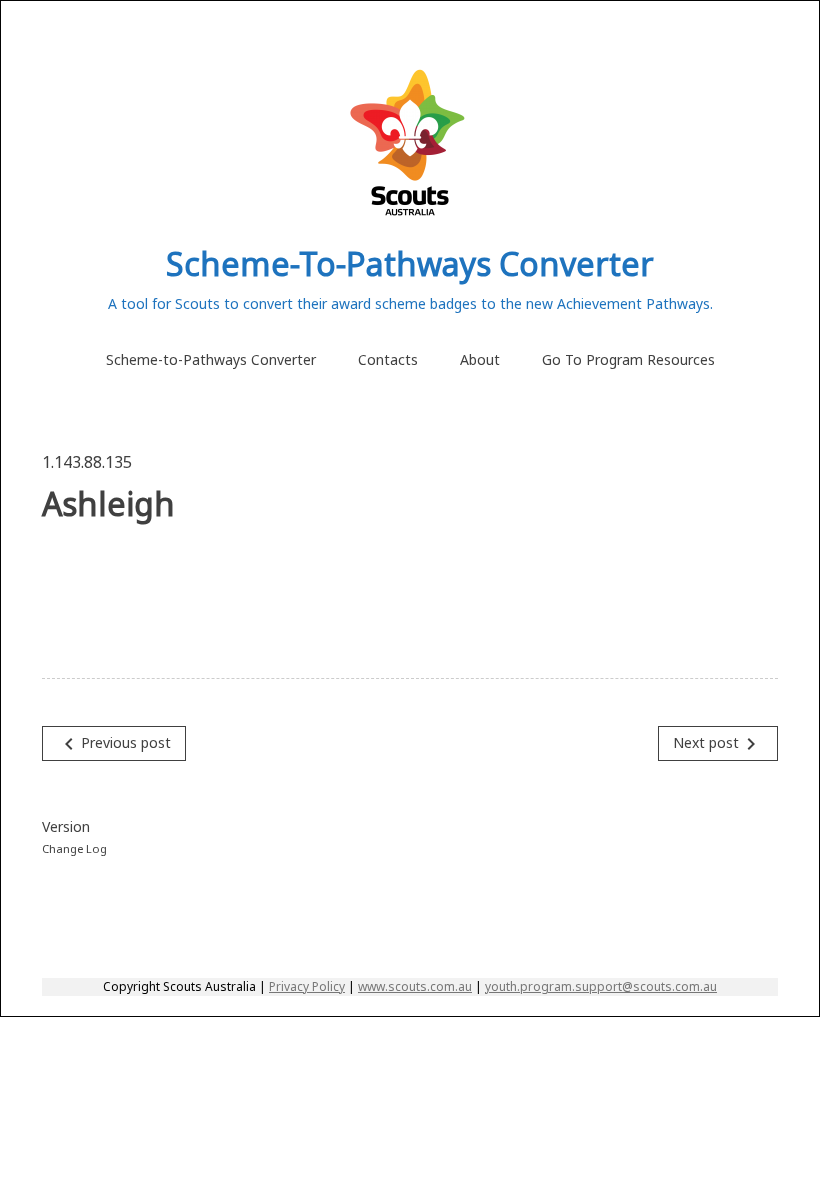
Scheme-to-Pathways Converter (211, 359)
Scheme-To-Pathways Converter (410, 263)
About (480, 359)
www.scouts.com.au (415, 986)
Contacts (388, 359)
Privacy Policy (307, 986)
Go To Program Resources (628, 359)
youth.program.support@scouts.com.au (601, 986)
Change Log (74, 848)
